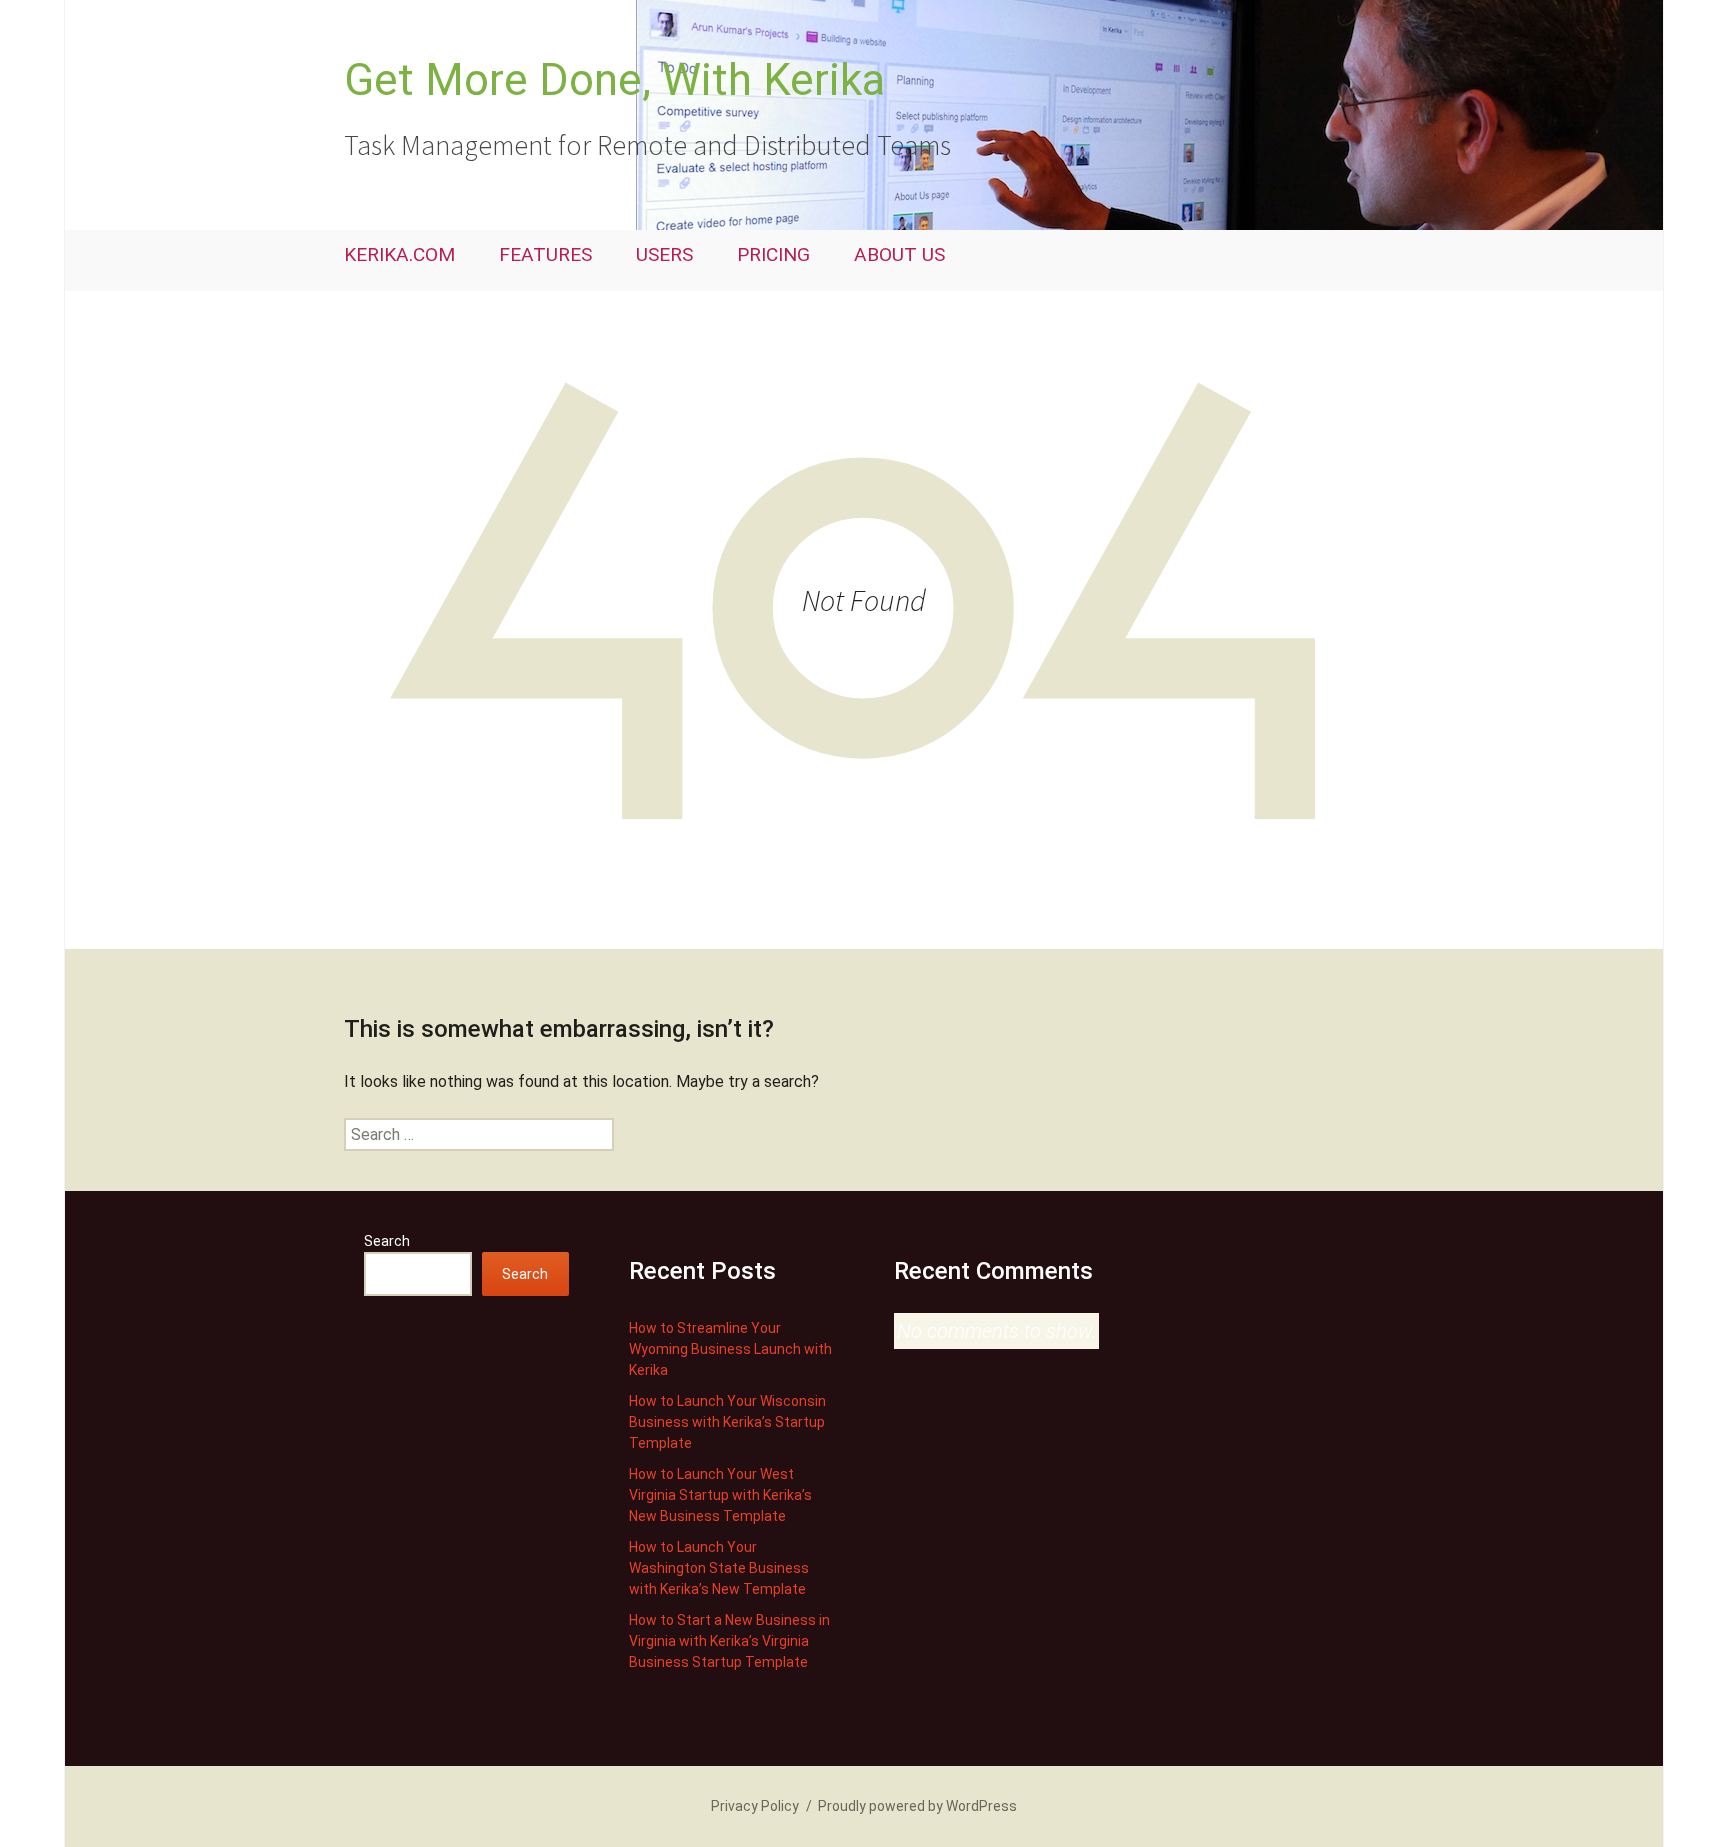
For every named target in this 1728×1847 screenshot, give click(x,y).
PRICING (773, 254)
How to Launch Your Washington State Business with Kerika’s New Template (719, 1568)
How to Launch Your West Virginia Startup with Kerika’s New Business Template (720, 1495)
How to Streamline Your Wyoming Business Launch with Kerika (730, 1349)
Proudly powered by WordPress (917, 1806)
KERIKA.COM (399, 254)
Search (387, 1241)
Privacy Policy (755, 1806)
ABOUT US (899, 254)
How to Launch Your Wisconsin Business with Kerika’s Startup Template (727, 1422)
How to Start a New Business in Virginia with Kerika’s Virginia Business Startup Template (729, 1641)
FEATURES (545, 254)
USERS (664, 254)
